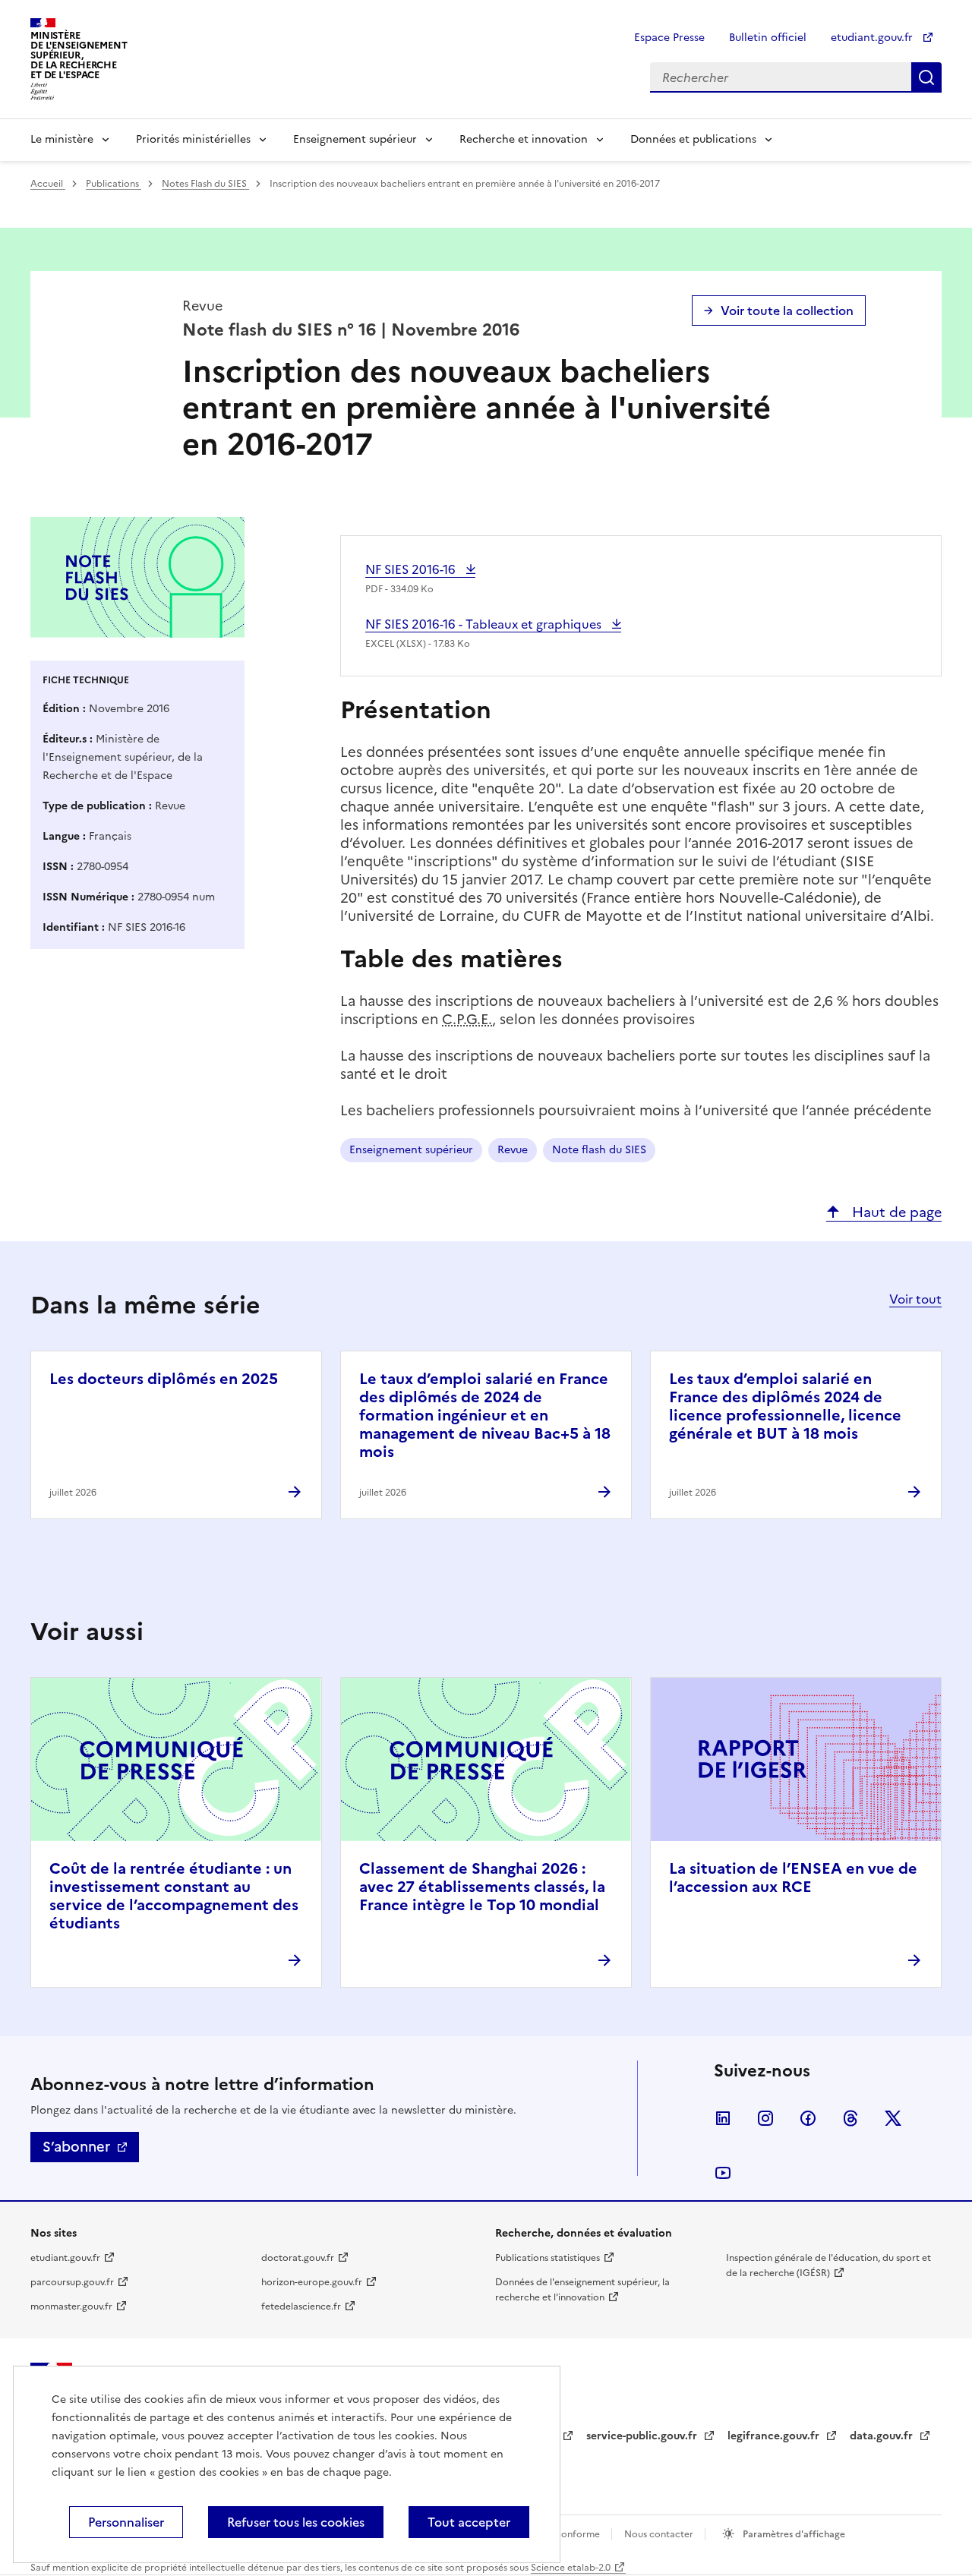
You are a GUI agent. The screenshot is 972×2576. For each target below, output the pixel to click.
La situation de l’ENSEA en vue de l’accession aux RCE (793, 1878)
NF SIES (412, 569)
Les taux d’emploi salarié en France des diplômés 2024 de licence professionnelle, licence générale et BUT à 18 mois (785, 1406)
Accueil (48, 184)
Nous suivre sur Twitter (893, 2118)
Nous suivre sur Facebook (808, 2118)
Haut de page (895, 1212)
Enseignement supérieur (355, 139)
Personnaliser (126, 2522)
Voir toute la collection (787, 311)
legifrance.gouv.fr (775, 2436)
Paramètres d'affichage (793, 2534)
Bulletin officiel (768, 38)
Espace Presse (669, 38)
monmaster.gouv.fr (71, 2306)
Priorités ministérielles (193, 139)
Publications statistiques (548, 2258)
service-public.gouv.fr (643, 2436)
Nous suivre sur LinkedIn (723, 2118)
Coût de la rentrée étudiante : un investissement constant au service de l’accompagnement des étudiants (174, 1896)
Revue (513, 1150)
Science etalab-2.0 (571, 2568)
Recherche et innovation (524, 139)
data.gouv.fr (883, 2436)
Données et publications (693, 139)
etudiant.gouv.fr (873, 38)
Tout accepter (469, 2522)
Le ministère (62, 139)
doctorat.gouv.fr (298, 2258)
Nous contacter (660, 2534)
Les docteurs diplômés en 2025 (164, 1379)
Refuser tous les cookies (296, 2522)
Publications (114, 184)
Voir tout (915, 1299)
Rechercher (926, 77)
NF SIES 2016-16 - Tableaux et (485, 624)
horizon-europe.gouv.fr (312, 2282)
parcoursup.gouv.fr (72, 2282)
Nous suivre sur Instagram (765, 2118)
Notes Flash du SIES (205, 184)
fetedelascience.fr (301, 2306)
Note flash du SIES (599, 1150)
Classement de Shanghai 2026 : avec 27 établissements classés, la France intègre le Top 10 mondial (482, 1887)
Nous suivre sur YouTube (723, 2173)
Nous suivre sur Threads (850, 2118)
